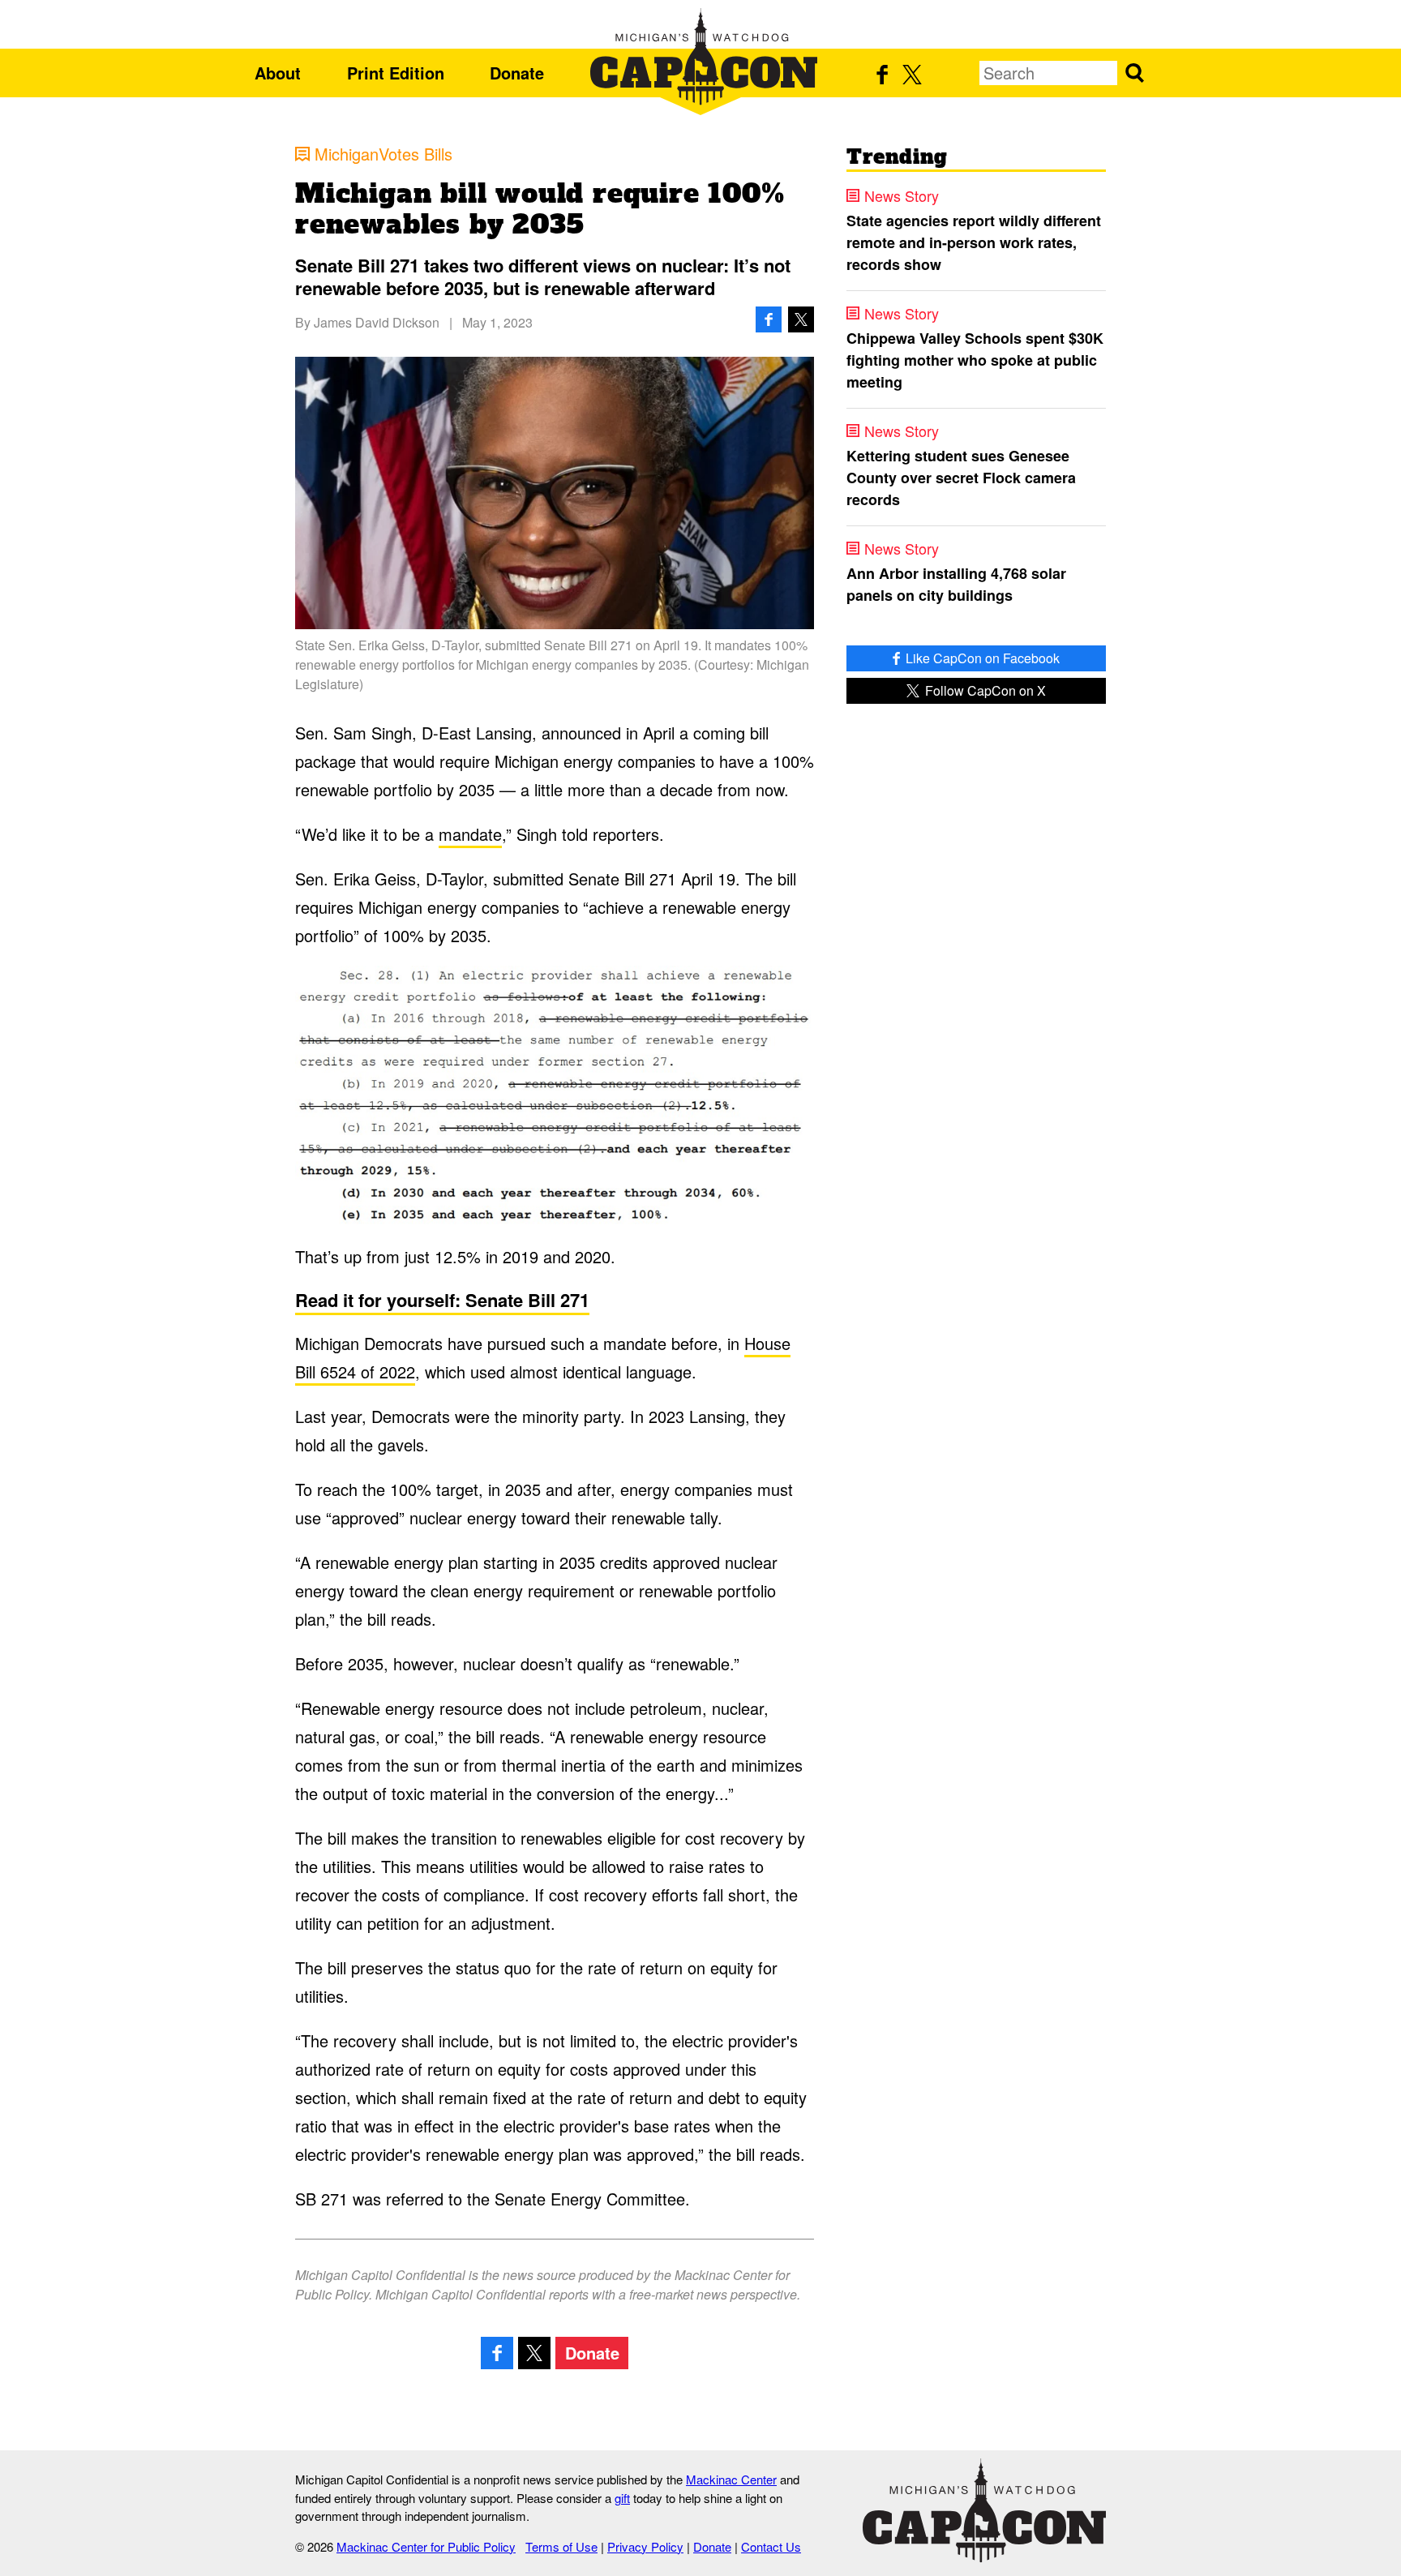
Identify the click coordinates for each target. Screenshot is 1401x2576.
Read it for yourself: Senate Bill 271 (442, 1300)
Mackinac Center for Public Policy (426, 2546)
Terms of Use (561, 2546)
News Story (902, 195)
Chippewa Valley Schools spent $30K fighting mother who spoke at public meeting (975, 360)
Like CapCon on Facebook (981, 658)
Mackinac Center (731, 2479)
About (278, 73)
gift (622, 2498)
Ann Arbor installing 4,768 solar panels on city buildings (956, 584)
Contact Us (771, 2546)
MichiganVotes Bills (383, 154)
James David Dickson (377, 322)
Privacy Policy (645, 2546)
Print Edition (396, 73)
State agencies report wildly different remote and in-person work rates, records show (974, 242)
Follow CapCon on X (984, 690)
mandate (470, 834)
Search (1134, 73)
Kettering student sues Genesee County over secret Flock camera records (961, 478)
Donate (517, 73)
